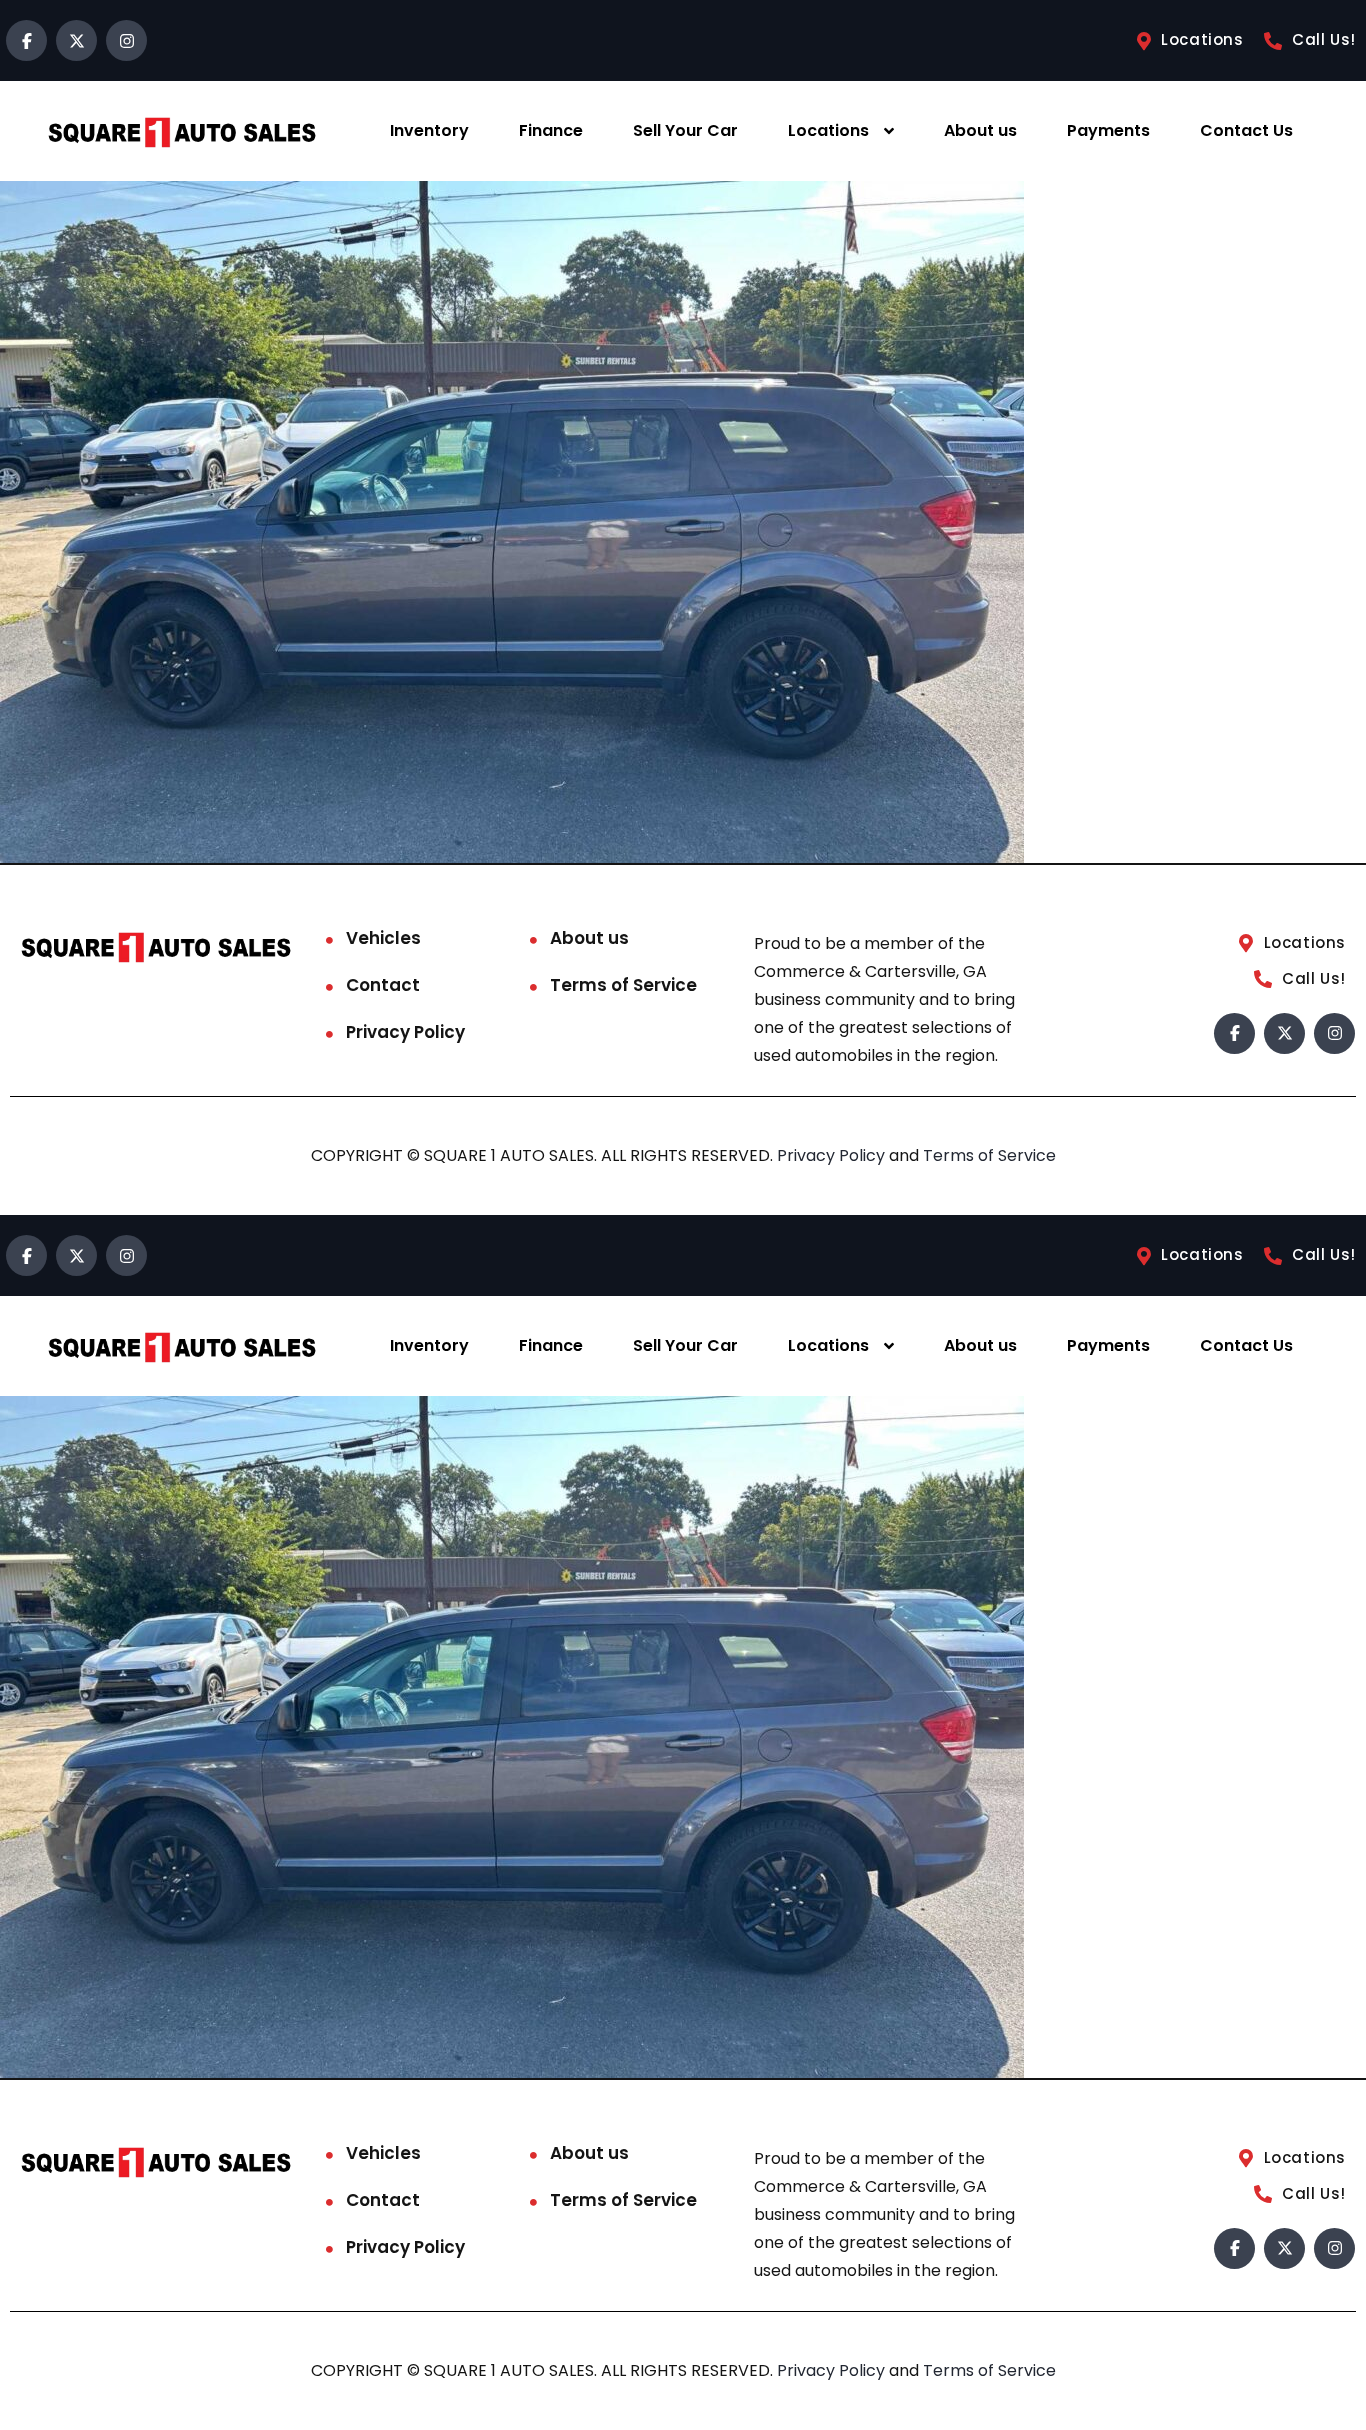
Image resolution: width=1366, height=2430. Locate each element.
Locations (828, 130)
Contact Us (1246, 130)
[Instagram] (126, 40)
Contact (383, 985)
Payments (1108, 130)
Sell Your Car (685, 130)
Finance (551, 130)
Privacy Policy (405, 1032)
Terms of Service (623, 985)
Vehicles (383, 938)
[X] (76, 40)
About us (980, 130)
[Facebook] (26, 40)
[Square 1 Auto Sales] (182, 131)
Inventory (429, 130)
